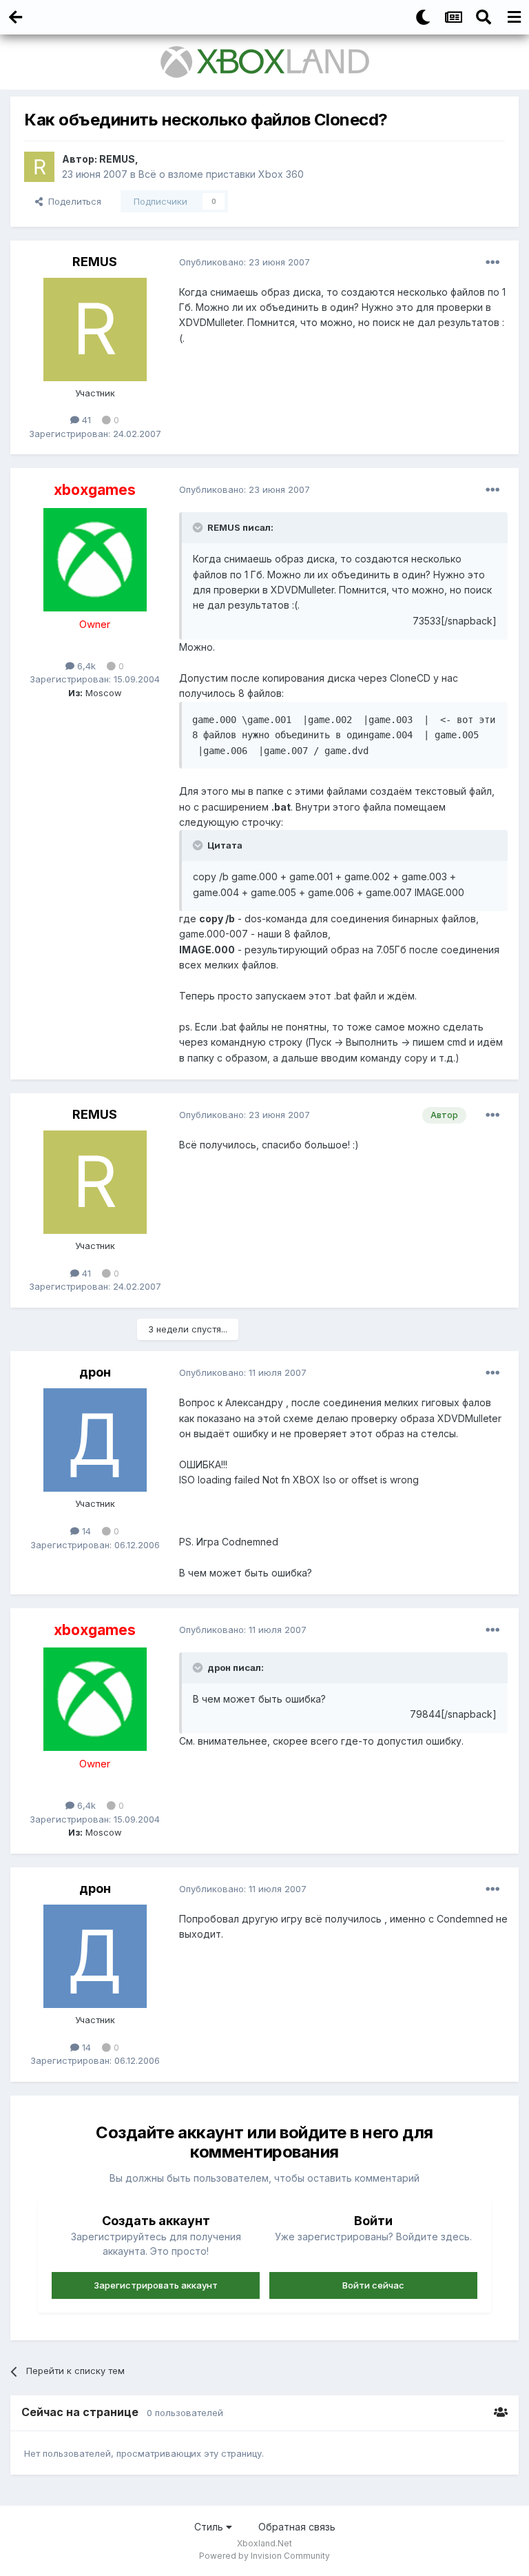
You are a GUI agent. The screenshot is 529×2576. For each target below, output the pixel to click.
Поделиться (72, 201)
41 (85, 420)
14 (85, 1531)
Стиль (210, 2527)
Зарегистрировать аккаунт (156, 2285)
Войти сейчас (373, 2285)
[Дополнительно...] (492, 263)
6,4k (85, 666)
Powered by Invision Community (264, 2556)
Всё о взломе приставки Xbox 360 (221, 174)
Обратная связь (297, 2527)
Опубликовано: (245, 262)
